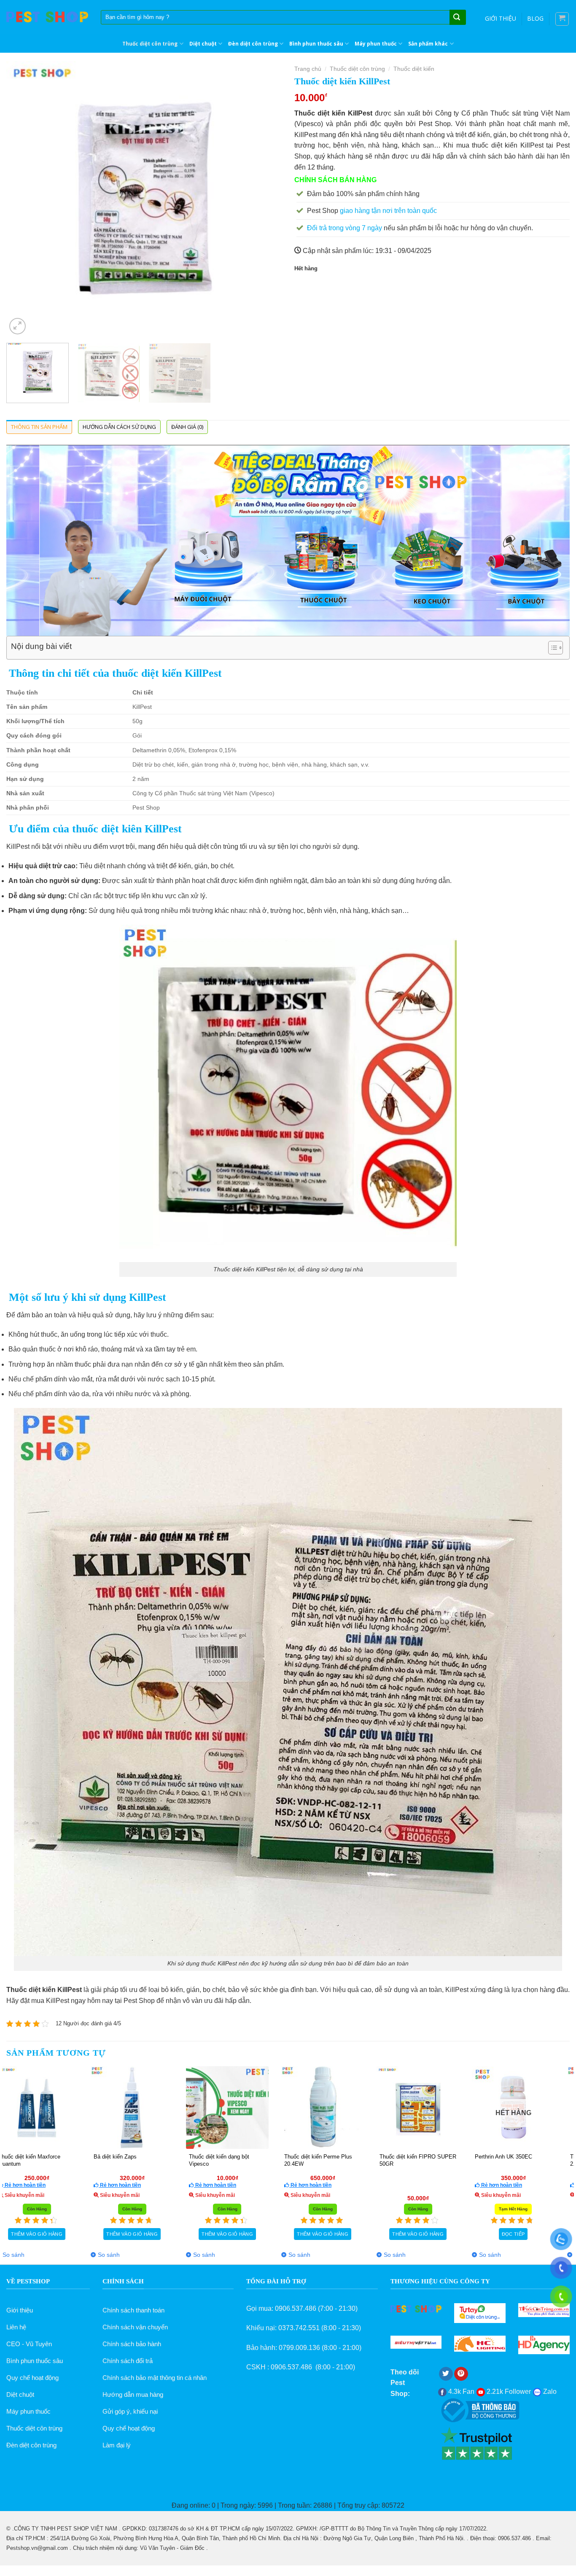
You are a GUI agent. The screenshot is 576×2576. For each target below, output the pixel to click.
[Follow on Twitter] (446, 2374)
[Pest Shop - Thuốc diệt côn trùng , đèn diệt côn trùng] (47, 17)
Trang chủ (308, 69)
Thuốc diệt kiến (414, 69)
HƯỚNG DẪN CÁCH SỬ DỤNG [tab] (119, 427)
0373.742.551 (299, 2328)
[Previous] (22, 199)
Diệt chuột (203, 44)
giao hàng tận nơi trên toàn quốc (388, 211)
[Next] (266, 199)
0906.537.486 (296, 2308)
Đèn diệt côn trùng (253, 44)
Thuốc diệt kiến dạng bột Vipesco (110, 2160)
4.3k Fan (460, 2392)
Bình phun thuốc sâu (316, 44)
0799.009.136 (299, 2348)
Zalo (549, 2392)
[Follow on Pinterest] (461, 2374)
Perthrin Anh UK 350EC (394, 2157)
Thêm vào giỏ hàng (500, 2234)
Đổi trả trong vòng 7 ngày (345, 228)
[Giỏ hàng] (562, 19)
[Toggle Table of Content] (551, 648)
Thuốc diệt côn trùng (150, 44)
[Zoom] (17, 326)
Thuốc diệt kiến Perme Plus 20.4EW (209, 2160)
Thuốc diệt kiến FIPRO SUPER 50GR (309, 2160)
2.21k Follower (508, 2392)
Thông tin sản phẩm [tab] (39, 427)
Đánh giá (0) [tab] (187, 427)
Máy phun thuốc (376, 44)
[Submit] (457, 18)
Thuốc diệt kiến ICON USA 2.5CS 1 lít (494, 2160)
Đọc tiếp (404, 2234)
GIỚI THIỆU (501, 18)
